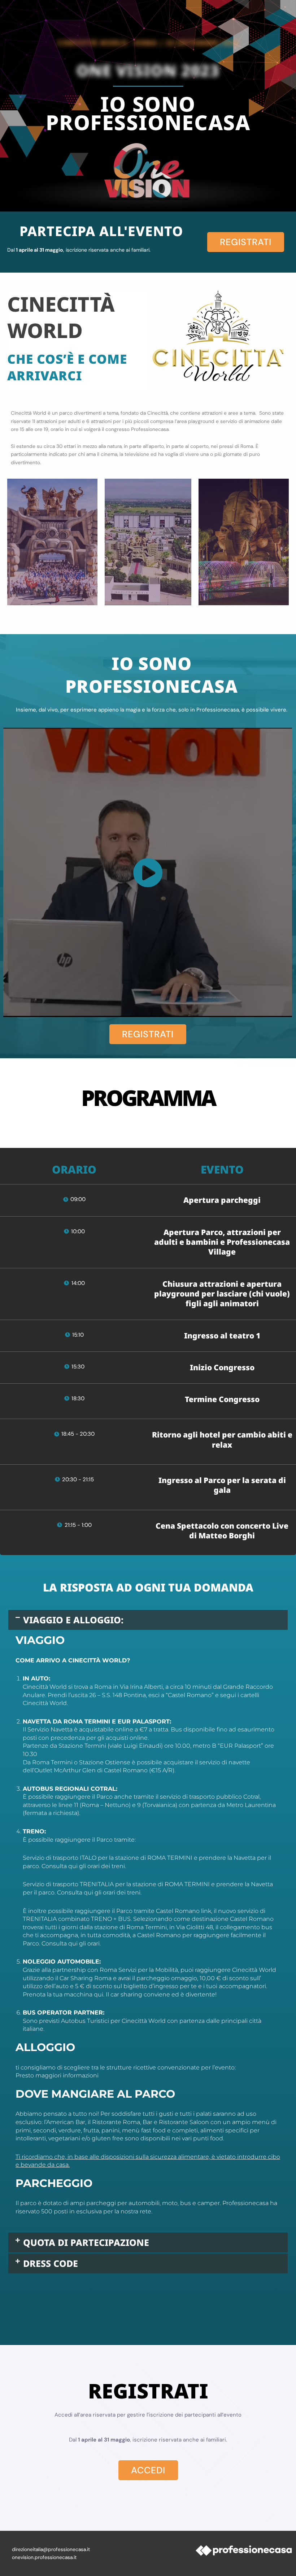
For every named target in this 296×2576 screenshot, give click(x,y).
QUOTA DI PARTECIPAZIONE (86, 2242)
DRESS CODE (51, 2263)
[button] (148, 1620)
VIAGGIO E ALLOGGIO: (73, 1620)
